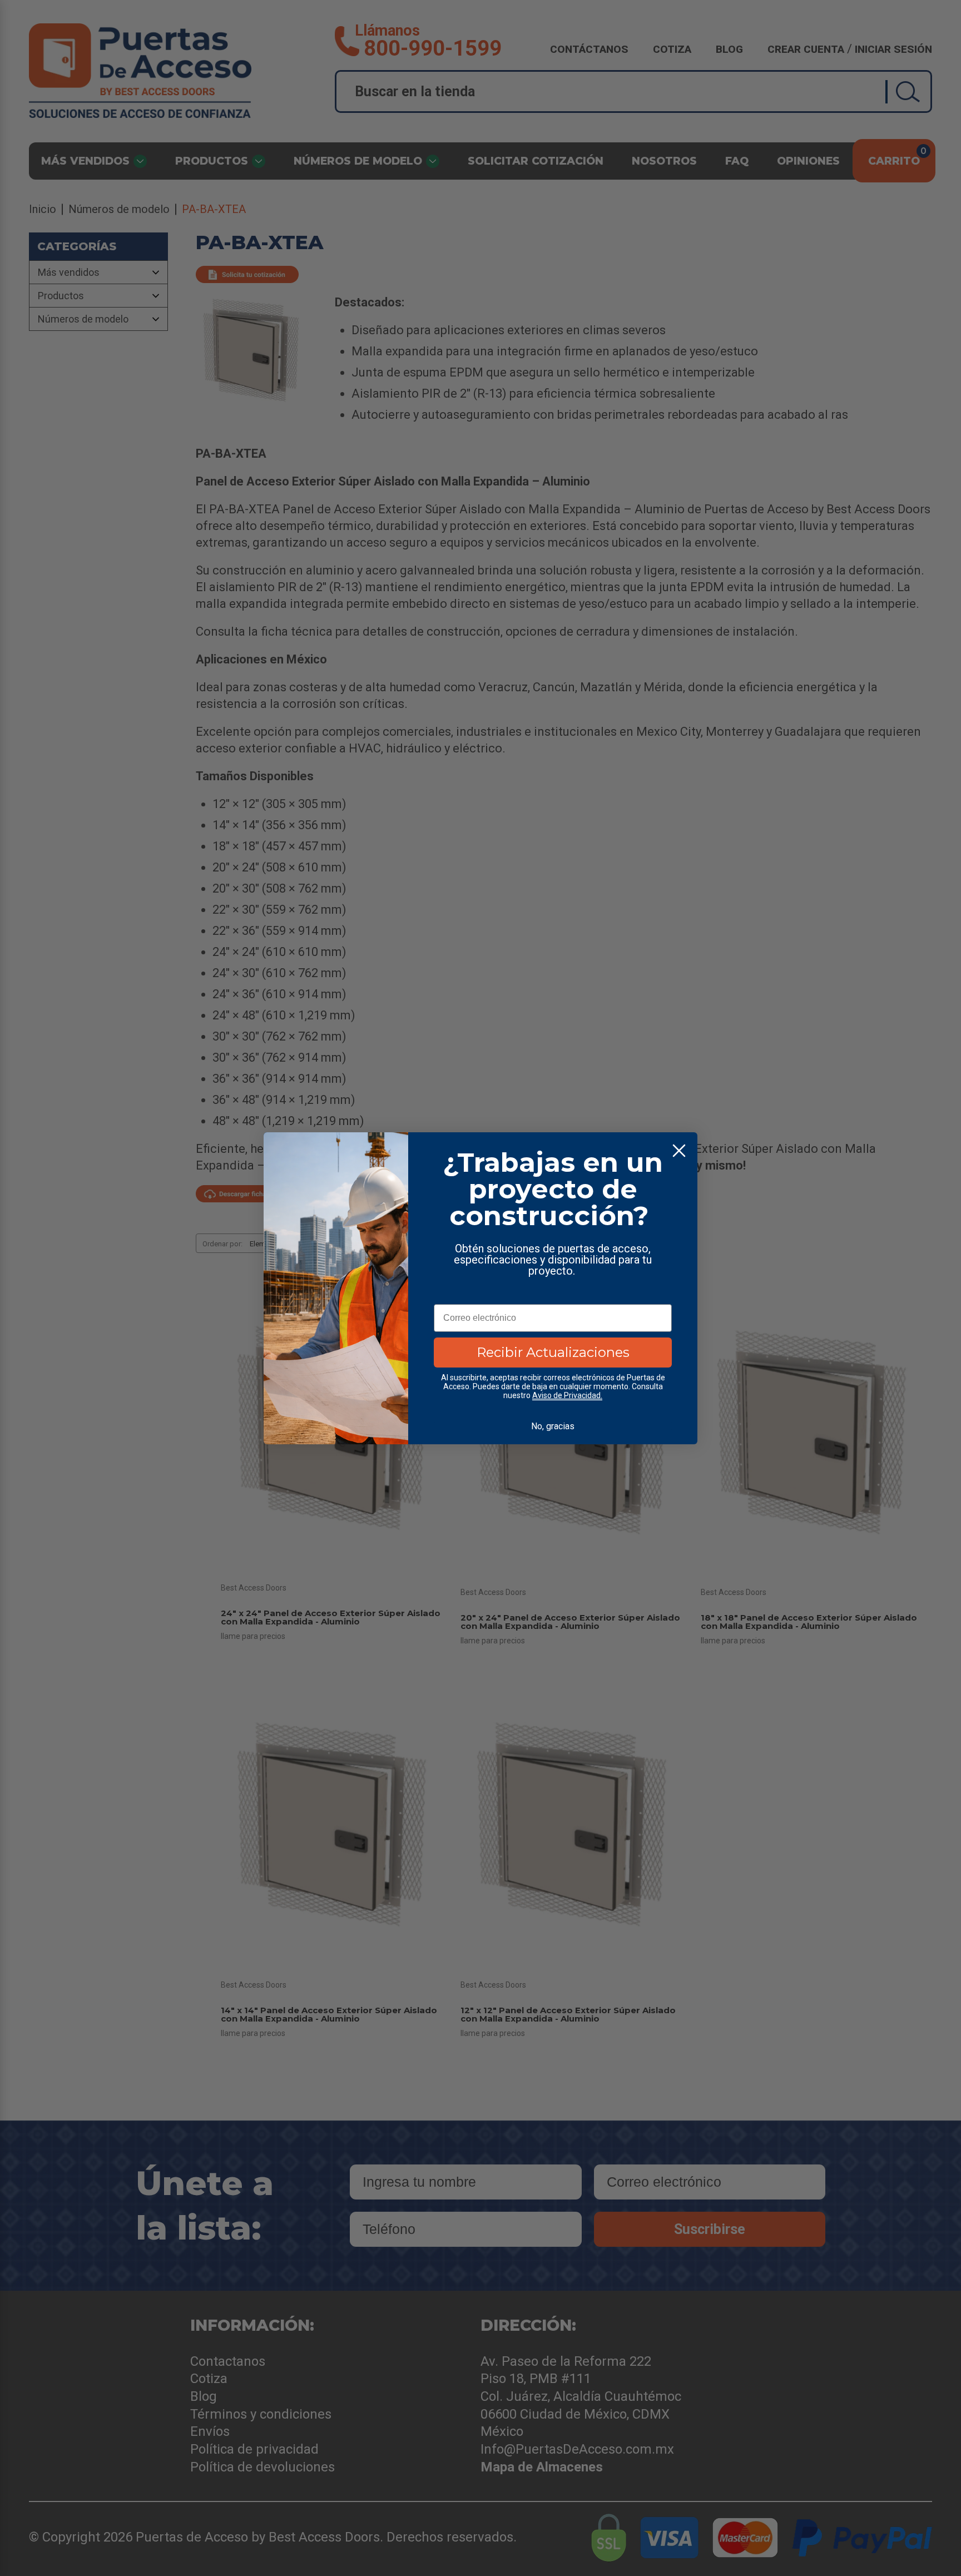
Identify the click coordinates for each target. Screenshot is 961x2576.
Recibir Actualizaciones (553, 1352)
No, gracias (553, 1426)
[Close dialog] (679, 1151)
